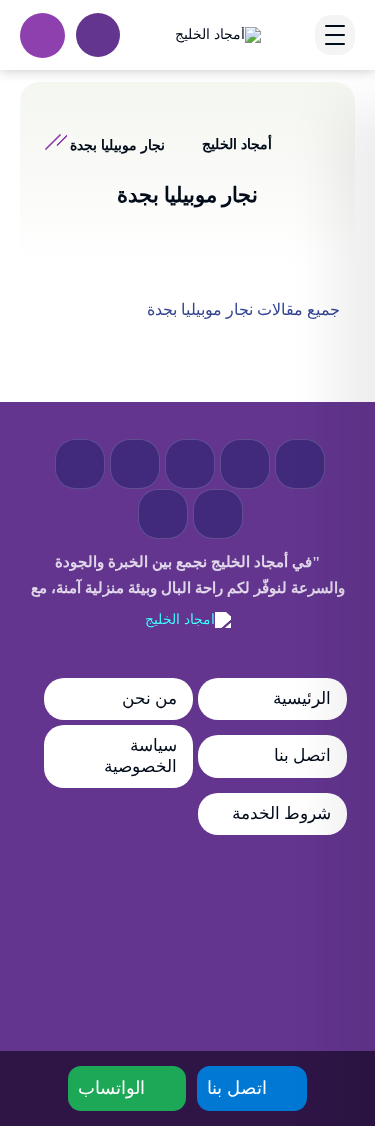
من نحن (149, 698)
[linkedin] (80, 464)
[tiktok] (163, 514)
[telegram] (190, 464)
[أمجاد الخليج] (218, 34)
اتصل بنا (302, 755)
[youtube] (135, 464)
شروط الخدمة (281, 813)
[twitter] (245, 464)
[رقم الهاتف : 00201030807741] (42, 35)
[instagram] (218, 514)
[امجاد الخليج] (188, 620)
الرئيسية (302, 698)
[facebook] (300, 464)
